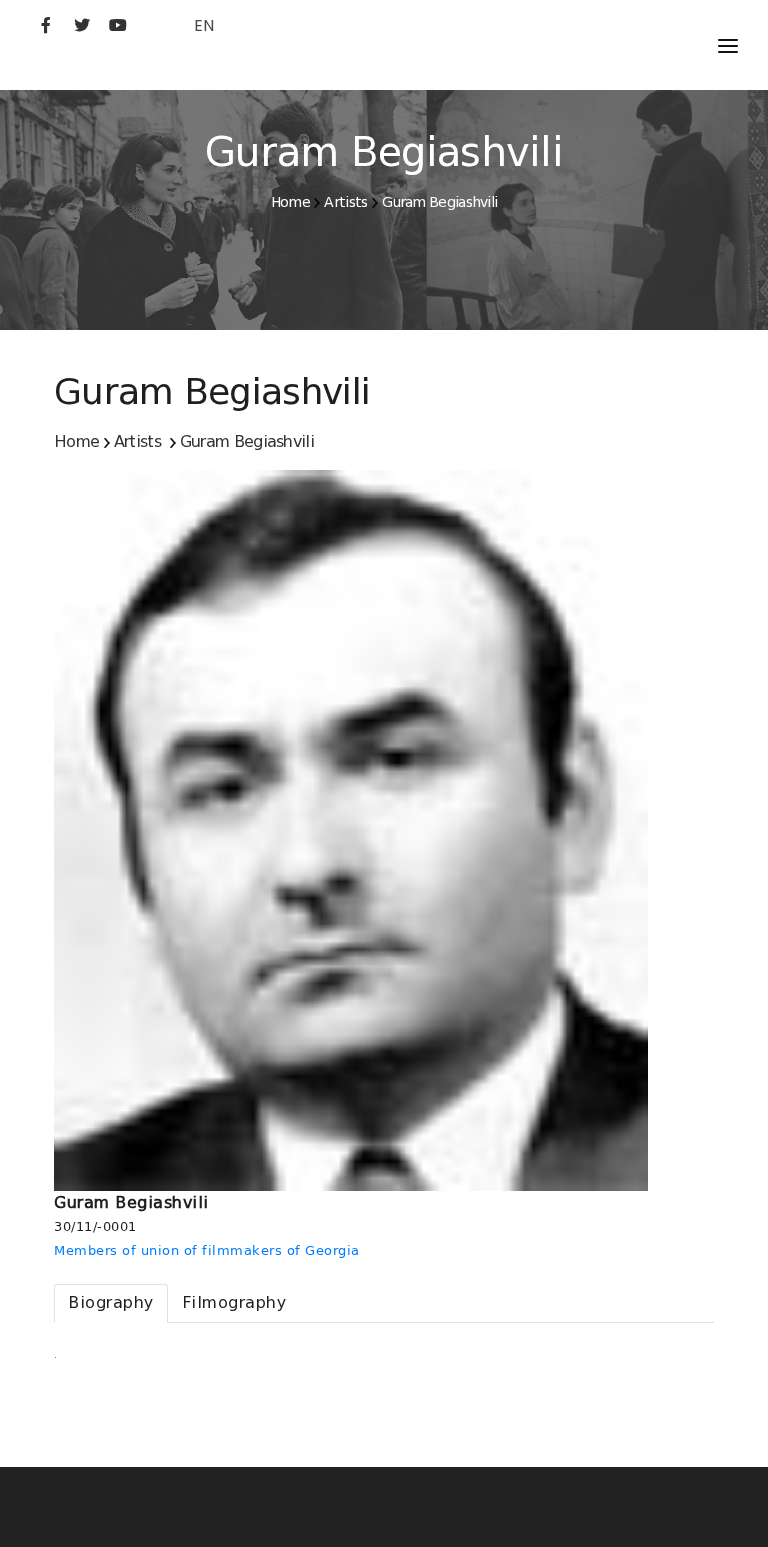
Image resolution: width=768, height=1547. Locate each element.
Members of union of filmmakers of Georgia (207, 1250)
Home (290, 202)
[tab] (111, 1303)
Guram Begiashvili (439, 202)
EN (204, 25)
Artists (345, 202)
